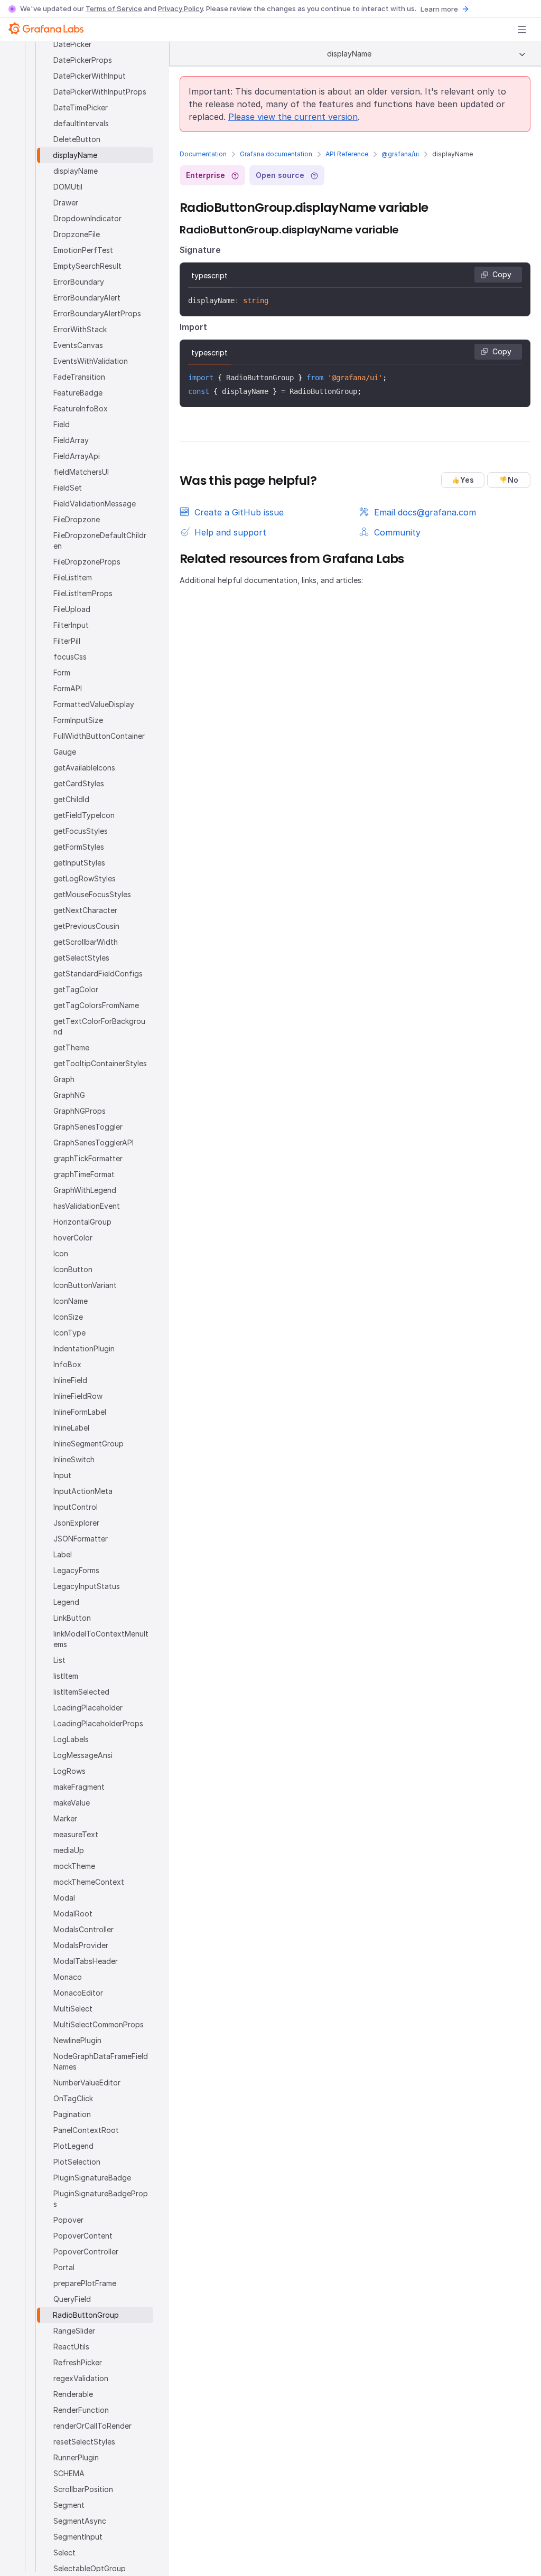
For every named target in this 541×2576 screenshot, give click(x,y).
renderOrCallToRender (92, 2426)
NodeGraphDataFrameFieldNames (101, 2061)
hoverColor (73, 1238)
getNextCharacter (85, 910)
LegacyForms (76, 1570)
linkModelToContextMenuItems (101, 1639)
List (59, 1660)
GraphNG (69, 1095)
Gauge (65, 752)
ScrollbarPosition (83, 2489)
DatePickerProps (83, 60)
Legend (66, 1602)
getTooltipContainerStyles (100, 1063)
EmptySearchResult (87, 266)
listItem (66, 1676)
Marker (65, 1818)
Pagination (72, 2114)
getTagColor (76, 989)
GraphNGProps (80, 1111)
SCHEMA (69, 2473)
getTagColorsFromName (96, 1005)
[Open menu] (522, 30)
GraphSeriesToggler (88, 1127)
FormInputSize (78, 720)
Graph (64, 1079)
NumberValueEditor (87, 2083)
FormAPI (68, 688)
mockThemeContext (89, 1882)
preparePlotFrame (85, 2283)
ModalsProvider (81, 1945)
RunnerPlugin (76, 2457)
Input (62, 1475)
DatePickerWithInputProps (100, 92)
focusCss (70, 657)
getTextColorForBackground (99, 1026)
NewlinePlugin (77, 2040)
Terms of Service (114, 8)
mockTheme (74, 1866)
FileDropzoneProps (87, 562)
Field (62, 424)
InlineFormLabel (80, 1412)
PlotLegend (73, 2146)
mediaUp (69, 1850)
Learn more (439, 9)
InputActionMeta (83, 1491)
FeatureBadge (78, 393)
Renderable (73, 2394)
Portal (64, 2267)
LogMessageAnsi (83, 1755)
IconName (71, 1301)
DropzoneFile (77, 234)
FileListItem (73, 577)
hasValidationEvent (87, 1206)
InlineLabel (71, 1428)
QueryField (72, 2299)
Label (63, 1554)
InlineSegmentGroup (88, 1444)
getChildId (71, 799)
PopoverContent (83, 2236)
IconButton (73, 1269)
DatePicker (72, 44)
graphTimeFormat (84, 1174)
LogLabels (71, 1739)
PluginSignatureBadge (92, 2178)
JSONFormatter (81, 1539)
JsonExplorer (76, 1523)
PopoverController (86, 2251)
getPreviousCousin (86, 926)
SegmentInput (78, 2537)
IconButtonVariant (85, 1285)
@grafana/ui (400, 154)
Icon (61, 1253)
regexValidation (81, 2378)
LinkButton (72, 1618)
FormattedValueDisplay (94, 704)
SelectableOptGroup (90, 2568)
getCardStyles (79, 783)
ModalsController (83, 1929)
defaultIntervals (81, 123)
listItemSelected (81, 1692)
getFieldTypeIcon (84, 815)
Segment (69, 2505)
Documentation (203, 154)
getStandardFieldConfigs (98, 974)
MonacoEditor (78, 1993)
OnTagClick (73, 2098)
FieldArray (71, 440)
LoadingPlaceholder (88, 1708)
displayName (75, 155)
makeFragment (79, 1787)
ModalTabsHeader (86, 1961)
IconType (69, 1333)
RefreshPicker (78, 2362)
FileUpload (72, 609)
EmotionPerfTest (83, 250)
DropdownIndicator (87, 218)
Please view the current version (293, 117)
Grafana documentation (276, 154)
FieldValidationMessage (95, 504)
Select (64, 2553)
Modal (64, 1898)
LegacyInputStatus (87, 1586)
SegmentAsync (80, 2521)
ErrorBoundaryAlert (87, 298)
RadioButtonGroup (86, 2315)
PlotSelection (77, 2162)
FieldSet (68, 488)
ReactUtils (71, 2347)
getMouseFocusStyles (92, 894)
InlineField (70, 1380)
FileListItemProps (83, 593)
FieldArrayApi (77, 456)
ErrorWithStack (80, 329)
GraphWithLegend (85, 1190)
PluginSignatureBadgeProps (101, 2199)
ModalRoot (73, 1914)
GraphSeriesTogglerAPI (94, 1143)
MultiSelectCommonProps (99, 2024)
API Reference (347, 154)
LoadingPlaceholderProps (98, 1723)
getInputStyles (79, 863)
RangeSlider (74, 2331)
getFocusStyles (81, 831)
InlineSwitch (74, 1459)
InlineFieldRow (78, 1396)
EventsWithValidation (91, 361)
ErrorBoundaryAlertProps (97, 313)
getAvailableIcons (84, 768)
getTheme (71, 1047)
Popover (68, 2220)
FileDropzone (77, 519)
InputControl (76, 1507)
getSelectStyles (81, 958)
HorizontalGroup (82, 1222)
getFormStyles (79, 847)
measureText (76, 1834)
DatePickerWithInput (90, 76)
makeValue (72, 1803)
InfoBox (67, 1364)
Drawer (66, 203)
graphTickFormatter (88, 1158)
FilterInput (71, 625)
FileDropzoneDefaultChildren (100, 540)
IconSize (68, 1317)
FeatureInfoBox (81, 408)
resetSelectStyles (84, 2442)
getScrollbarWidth (86, 942)
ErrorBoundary (79, 282)
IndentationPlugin (84, 1348)
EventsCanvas (78, 345)
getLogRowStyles (85, 878)
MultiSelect (73, 2009)
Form (62, 673)
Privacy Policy (180, 8)
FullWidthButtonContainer (99, 736)
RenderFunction (81, 2410)
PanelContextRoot (86, 2130)
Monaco (68, 1977)
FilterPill (67, 641)
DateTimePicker (81, 107)
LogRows (69, 1771)
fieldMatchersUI (81, 472)
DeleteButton (77, 139)
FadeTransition (79, 377)
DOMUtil (68, 187)
